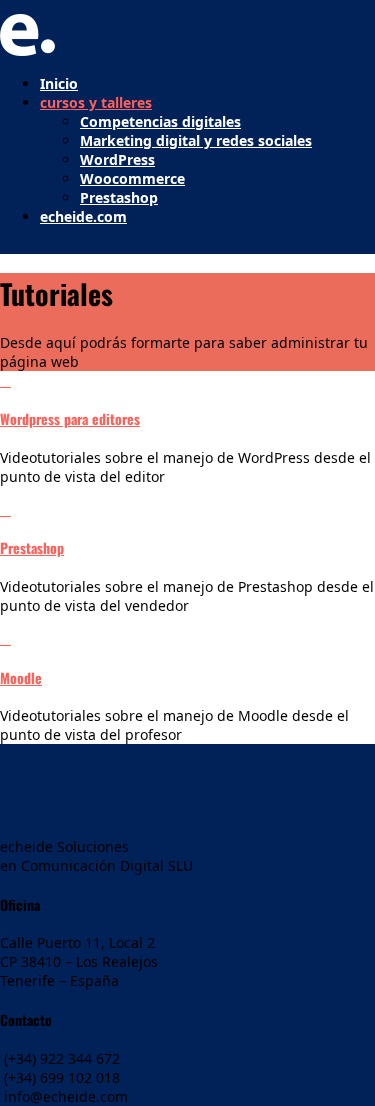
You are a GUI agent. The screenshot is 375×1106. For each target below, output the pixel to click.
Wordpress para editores (70, 418)
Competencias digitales (160, 121)
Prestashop (119, 197)
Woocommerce (132, 178)
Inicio (59, 83)
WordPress (117, 159)
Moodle (21, 677)
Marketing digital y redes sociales (196, 140)
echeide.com (83, 216)
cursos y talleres (96, 102)
